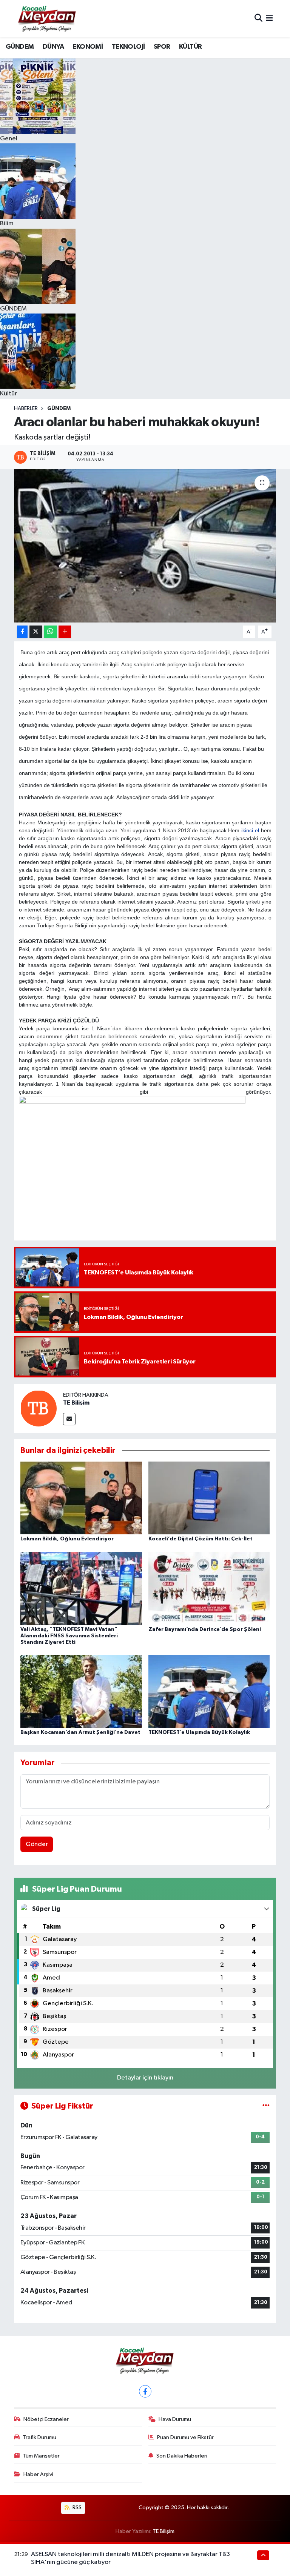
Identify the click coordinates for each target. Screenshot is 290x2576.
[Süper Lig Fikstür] (266, 2106)
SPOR (162, 47)
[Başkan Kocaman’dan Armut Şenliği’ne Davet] (81, 1691)
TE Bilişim (76, 1403)
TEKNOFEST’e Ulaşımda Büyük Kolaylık (199, 1732)
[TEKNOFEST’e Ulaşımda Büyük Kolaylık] (209, 1691)
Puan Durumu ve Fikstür (185, 2437)
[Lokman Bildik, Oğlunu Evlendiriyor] (81, 1498)
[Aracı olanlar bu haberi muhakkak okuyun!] (145, 546)
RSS (76, 2508)
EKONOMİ (88, 47)
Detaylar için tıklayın (145, 2078)
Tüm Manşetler (41, 2456)
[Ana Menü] (269, 19)
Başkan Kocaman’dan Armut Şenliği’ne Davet (80, 1732)
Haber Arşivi (38, 2474)
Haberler (26, 409)
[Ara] (258, 19)
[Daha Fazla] (65, 632)
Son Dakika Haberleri (182, 2456)
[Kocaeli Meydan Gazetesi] (47, 18)
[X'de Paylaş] (36, 632)
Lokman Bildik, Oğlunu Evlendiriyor (67, 1539)
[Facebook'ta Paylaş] (22, 632)
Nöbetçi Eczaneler (46, 2419)
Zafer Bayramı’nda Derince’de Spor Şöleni (205, 1629)
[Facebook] (145, 2391)
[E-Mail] (69, 1419)
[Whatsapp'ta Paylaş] (50, 632)
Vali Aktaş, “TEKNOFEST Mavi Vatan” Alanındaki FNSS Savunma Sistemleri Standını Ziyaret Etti (69, 1636)
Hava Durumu (175, 2419)
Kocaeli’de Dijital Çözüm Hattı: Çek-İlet (201, 1539)
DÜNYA (53, 47)
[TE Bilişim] (39, 1408)
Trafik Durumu (39, 2437)
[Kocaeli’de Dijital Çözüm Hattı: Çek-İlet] (209, 1498)
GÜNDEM (20, 47)
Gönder (37, 1844)
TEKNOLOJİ (128, 47)
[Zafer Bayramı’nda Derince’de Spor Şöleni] (209, 1588)
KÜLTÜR (190, 47)
